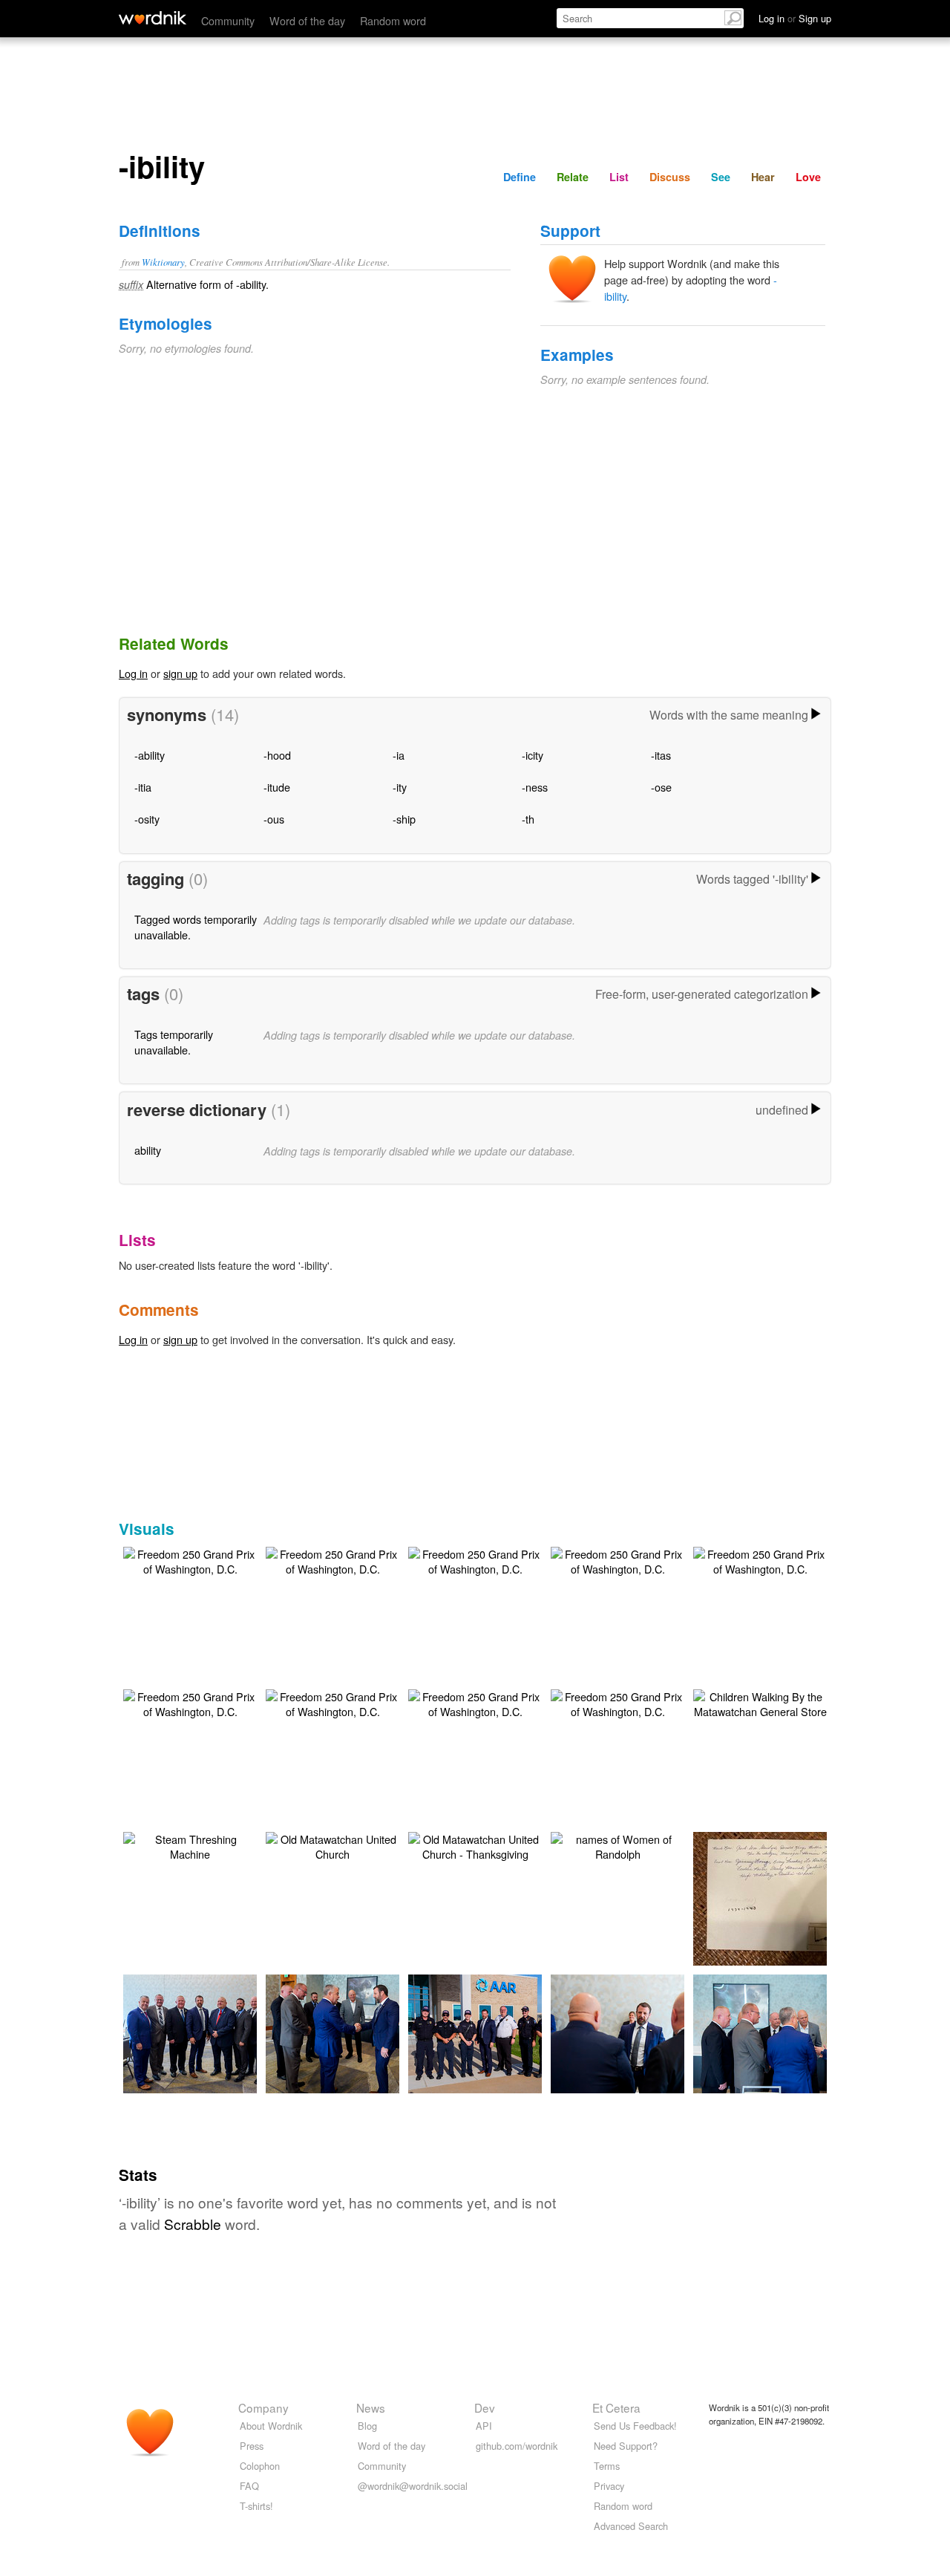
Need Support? (626, 2446)
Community (228, 20)
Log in (133, 673)
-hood (277, 755)
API (484, 2426)
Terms (607, 2466)
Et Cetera (616, 2407)
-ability (150, 755)
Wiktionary (163, 262)
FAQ (249, 2486)
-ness (535, 787)
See (721, 177)
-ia (399, 755)
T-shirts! (256, 2506)
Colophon (260, 2466)
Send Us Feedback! (635, 2426)
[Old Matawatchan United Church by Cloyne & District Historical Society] (332, 1845)
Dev (485, 2407)
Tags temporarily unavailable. (174, 1041)
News (371, 2407)
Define (520, 177)
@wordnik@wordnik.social (413, 2486)
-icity (533, 755)
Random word (393, 20)
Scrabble (193, 2224)
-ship (404, 819)
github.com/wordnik (517, 2446)
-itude (277, 787)
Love (808, 177)
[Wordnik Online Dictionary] (153, 18)
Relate (573, 177)
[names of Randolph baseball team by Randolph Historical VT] (782, 1897)
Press (252, 2446)
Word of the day (307, 20)
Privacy (609, 2486)
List (619, 177)
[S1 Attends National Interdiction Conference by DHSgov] (212, 2032)
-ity (400, 787)
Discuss (670, 177)
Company (263, 2407)
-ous (274, 819)
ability (148, 1150)
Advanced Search (631, 2526)
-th (528, 819)
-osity (147, 819)
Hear (763, 177)
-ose (661, 787)
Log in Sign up (795, 18)
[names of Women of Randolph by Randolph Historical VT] (617, 1845)
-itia (143, 787)
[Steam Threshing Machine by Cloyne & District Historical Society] (190, 1845)
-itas (661, 755)
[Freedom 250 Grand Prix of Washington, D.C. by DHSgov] (190, 1560)
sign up (180, 673)
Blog (367, 2426)
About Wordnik (271, 2426)
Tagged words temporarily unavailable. (196, 926)
